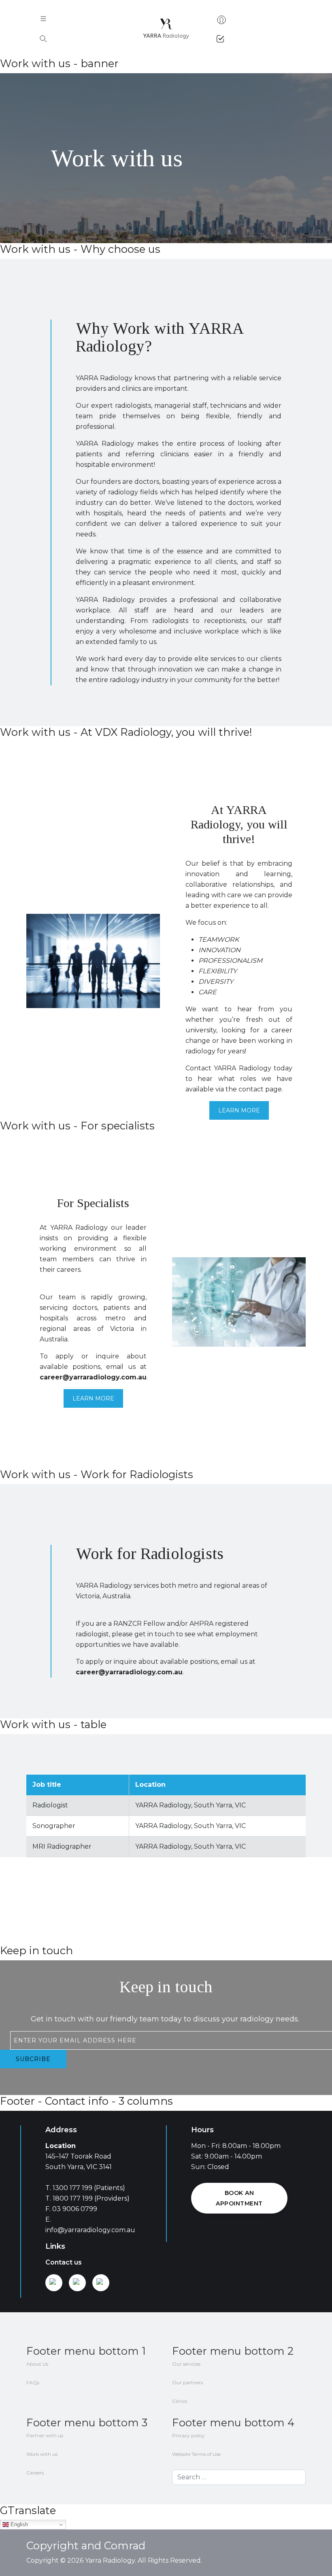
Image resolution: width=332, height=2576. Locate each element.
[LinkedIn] (54, 2283)
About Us (37, 2364)
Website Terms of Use (196, 2454)
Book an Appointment (239, 2198)
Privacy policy (188, 2435)
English (18, 2524)
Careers (35, 2473)
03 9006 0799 (75, 2209)
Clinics (180, 2401)
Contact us (64, 2262)
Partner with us (45, 2435)
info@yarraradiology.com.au (90, 2230)
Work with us (42, 2454)
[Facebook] (101, 2283)
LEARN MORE (239, 1110)
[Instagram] (77, 2283)
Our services (186, 2364)
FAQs (33, 2382)
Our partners (187, 2382)
